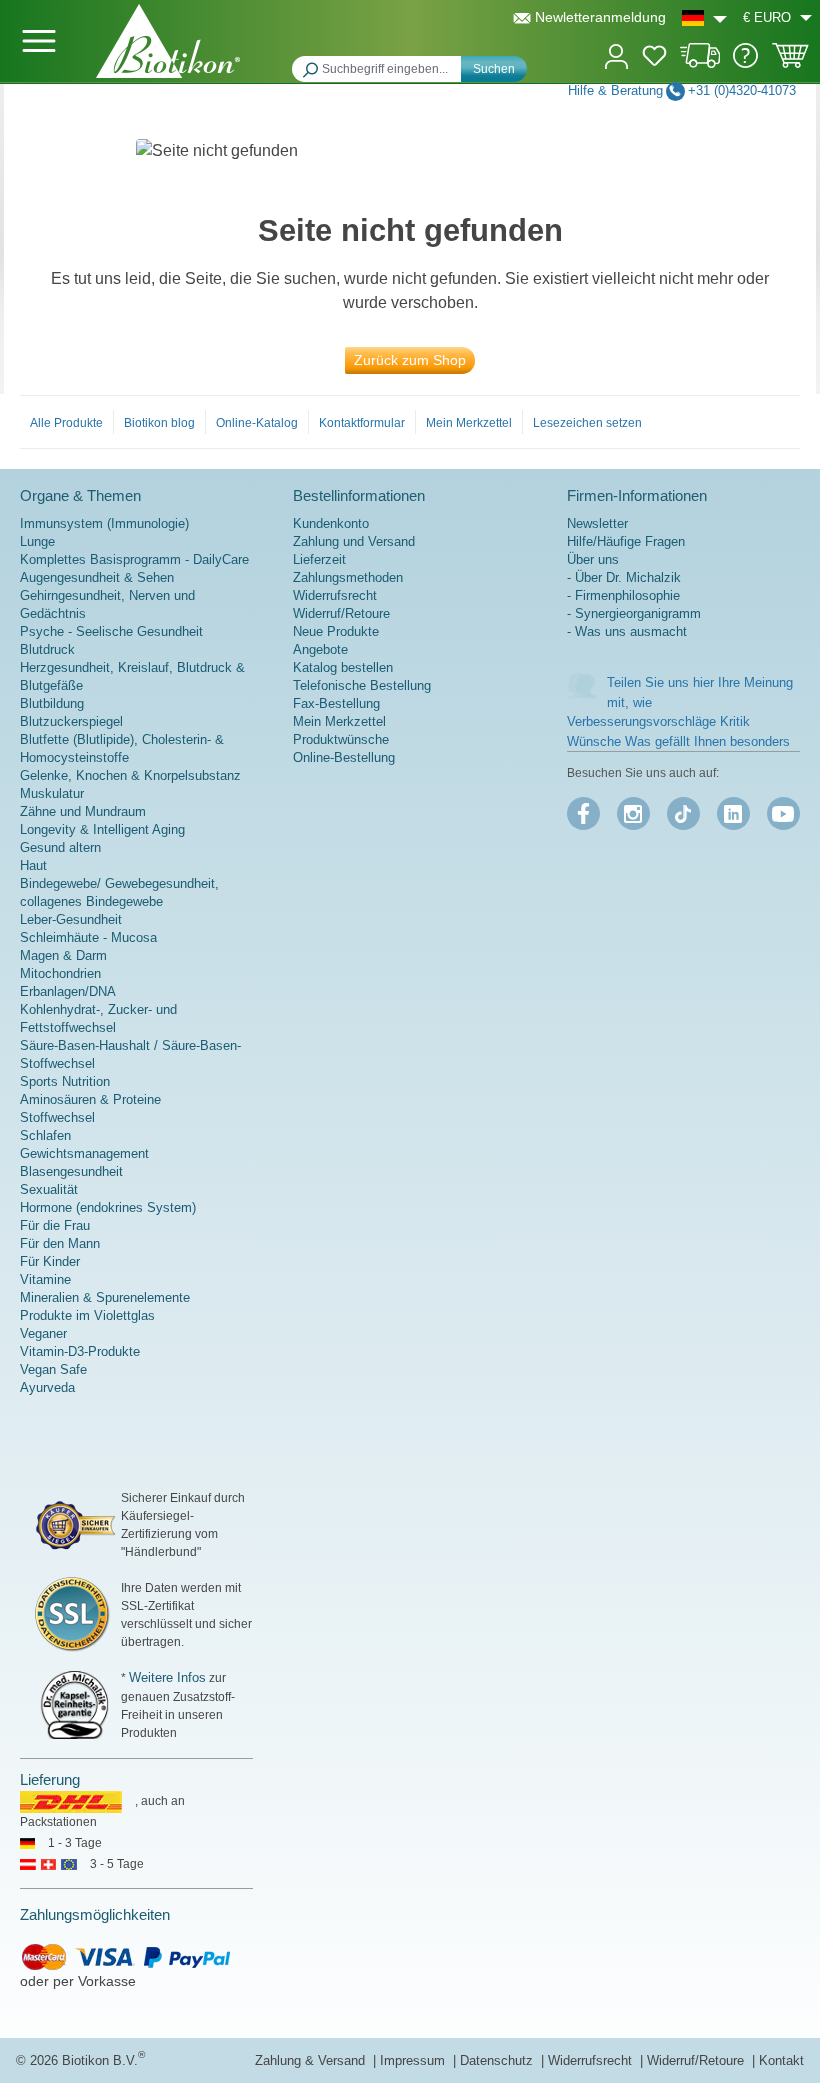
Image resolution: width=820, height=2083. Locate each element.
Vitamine (45, 1279)
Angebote (320, 649)
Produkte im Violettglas (87, 1315)
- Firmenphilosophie (623, 595)
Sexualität (49, 1189)
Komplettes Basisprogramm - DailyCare (134, 559)
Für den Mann (60, 1243)
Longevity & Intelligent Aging (102, 829)
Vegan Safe (53, 1369)
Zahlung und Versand (354, 541)
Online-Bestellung (344, 757)
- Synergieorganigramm (634, 613)
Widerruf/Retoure (341, 613)
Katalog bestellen (343, 667)
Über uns (593, 559)
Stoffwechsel (57, 1117)
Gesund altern (60, 847)
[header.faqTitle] (745, 63)
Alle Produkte (66, 423)
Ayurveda (47, 1387)
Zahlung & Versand (312, 2060)
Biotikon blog (159, 423)
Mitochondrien (60, 973)
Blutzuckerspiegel (71, 721)
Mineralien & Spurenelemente (105, 1297)
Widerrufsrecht (335, 595)
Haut (33, 865)
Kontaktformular (362, 423)
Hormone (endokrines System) (108, 1207)
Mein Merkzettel (469, 423)
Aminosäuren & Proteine (90, 1099)
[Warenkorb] (790, 62)
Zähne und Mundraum (83, 811)
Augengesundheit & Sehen (97, 577)
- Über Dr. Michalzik (624, 577)
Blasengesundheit (71, 1171)
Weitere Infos (167, 1677)
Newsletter (597, 523)
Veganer (43, 1333)
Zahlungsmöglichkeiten (95, 1914)
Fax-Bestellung (336, 703)
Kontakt (781, 2060)
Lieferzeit (319, 559)
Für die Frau (55, 1225)
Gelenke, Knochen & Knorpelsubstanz (130, 775)
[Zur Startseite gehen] (168, 41)
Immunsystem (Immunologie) (104, 523)
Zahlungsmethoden (348, 577)
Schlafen (45, 1135)
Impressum (414, 2060)
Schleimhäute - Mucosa (88, 937)
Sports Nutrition (65, 1081)
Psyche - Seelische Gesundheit (111, 631)
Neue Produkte (336, 631)
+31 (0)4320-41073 (742, 90)
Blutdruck (47, 649)
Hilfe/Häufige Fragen (626, 541)
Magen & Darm (63, 955)
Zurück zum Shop (410, 360)
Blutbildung (52, 703)
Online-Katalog (257, 423)
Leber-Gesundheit (71, 919)
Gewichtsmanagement (84, 1153)
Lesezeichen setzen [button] (587, 423)
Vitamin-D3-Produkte (80, 1351)
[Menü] (39, 41)
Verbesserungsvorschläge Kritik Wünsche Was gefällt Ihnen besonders (678, 731)
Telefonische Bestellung (362, 685)
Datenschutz (498, 2060)
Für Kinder (50, 1261)
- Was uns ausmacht (627, 631)
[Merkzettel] (654, 59)
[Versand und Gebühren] (700, 63)
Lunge (37, 541)
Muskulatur (52, 793)
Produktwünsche (341, 739)
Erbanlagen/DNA (68, 991)
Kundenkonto (331, 523)
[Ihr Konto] (616, 54)
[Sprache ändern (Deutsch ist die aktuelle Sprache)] (704, 17)
